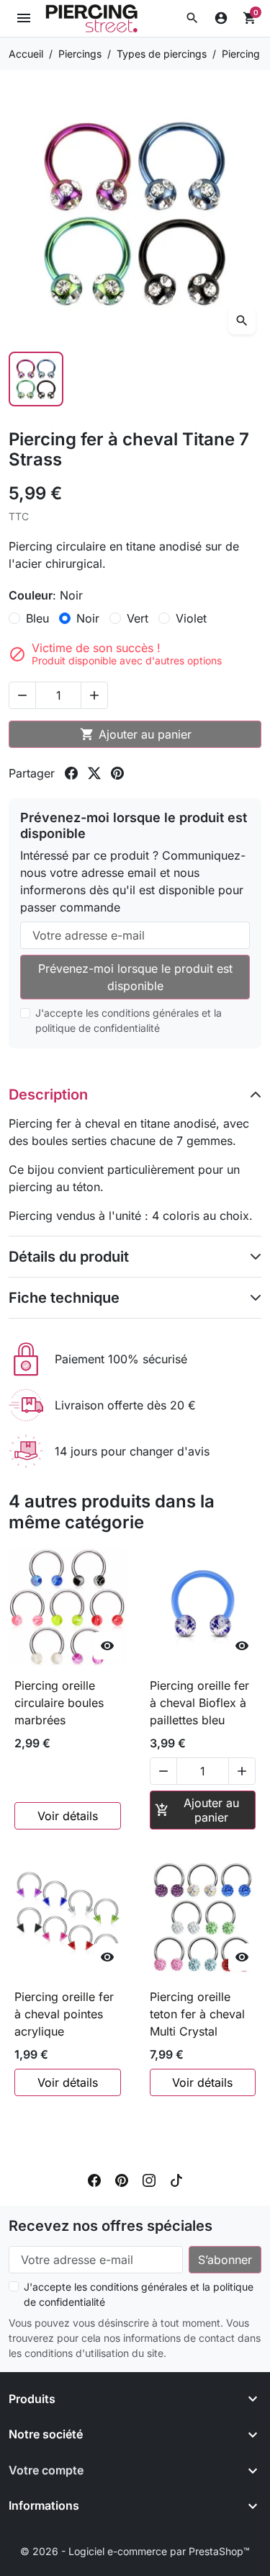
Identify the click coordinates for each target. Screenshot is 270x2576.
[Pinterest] (122, 2180)
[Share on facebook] (71, 773)
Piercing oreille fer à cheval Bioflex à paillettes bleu (199, 1703)
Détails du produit (69, 1257)
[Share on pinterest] (117, 773)
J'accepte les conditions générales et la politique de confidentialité (129, 1020)
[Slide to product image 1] (36, 379)
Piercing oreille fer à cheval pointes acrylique (64, 2014)
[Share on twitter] (94, 773)
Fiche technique (64, 1298)
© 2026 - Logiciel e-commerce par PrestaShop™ (135, 2551)
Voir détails (68, 1816)
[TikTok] (176, 2180)
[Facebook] (94, 2180)
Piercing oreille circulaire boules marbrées (59, 1703)
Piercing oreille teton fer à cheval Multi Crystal (197, 2014)
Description (48, 1095)
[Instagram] (149, 2180)
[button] (192, 18)
